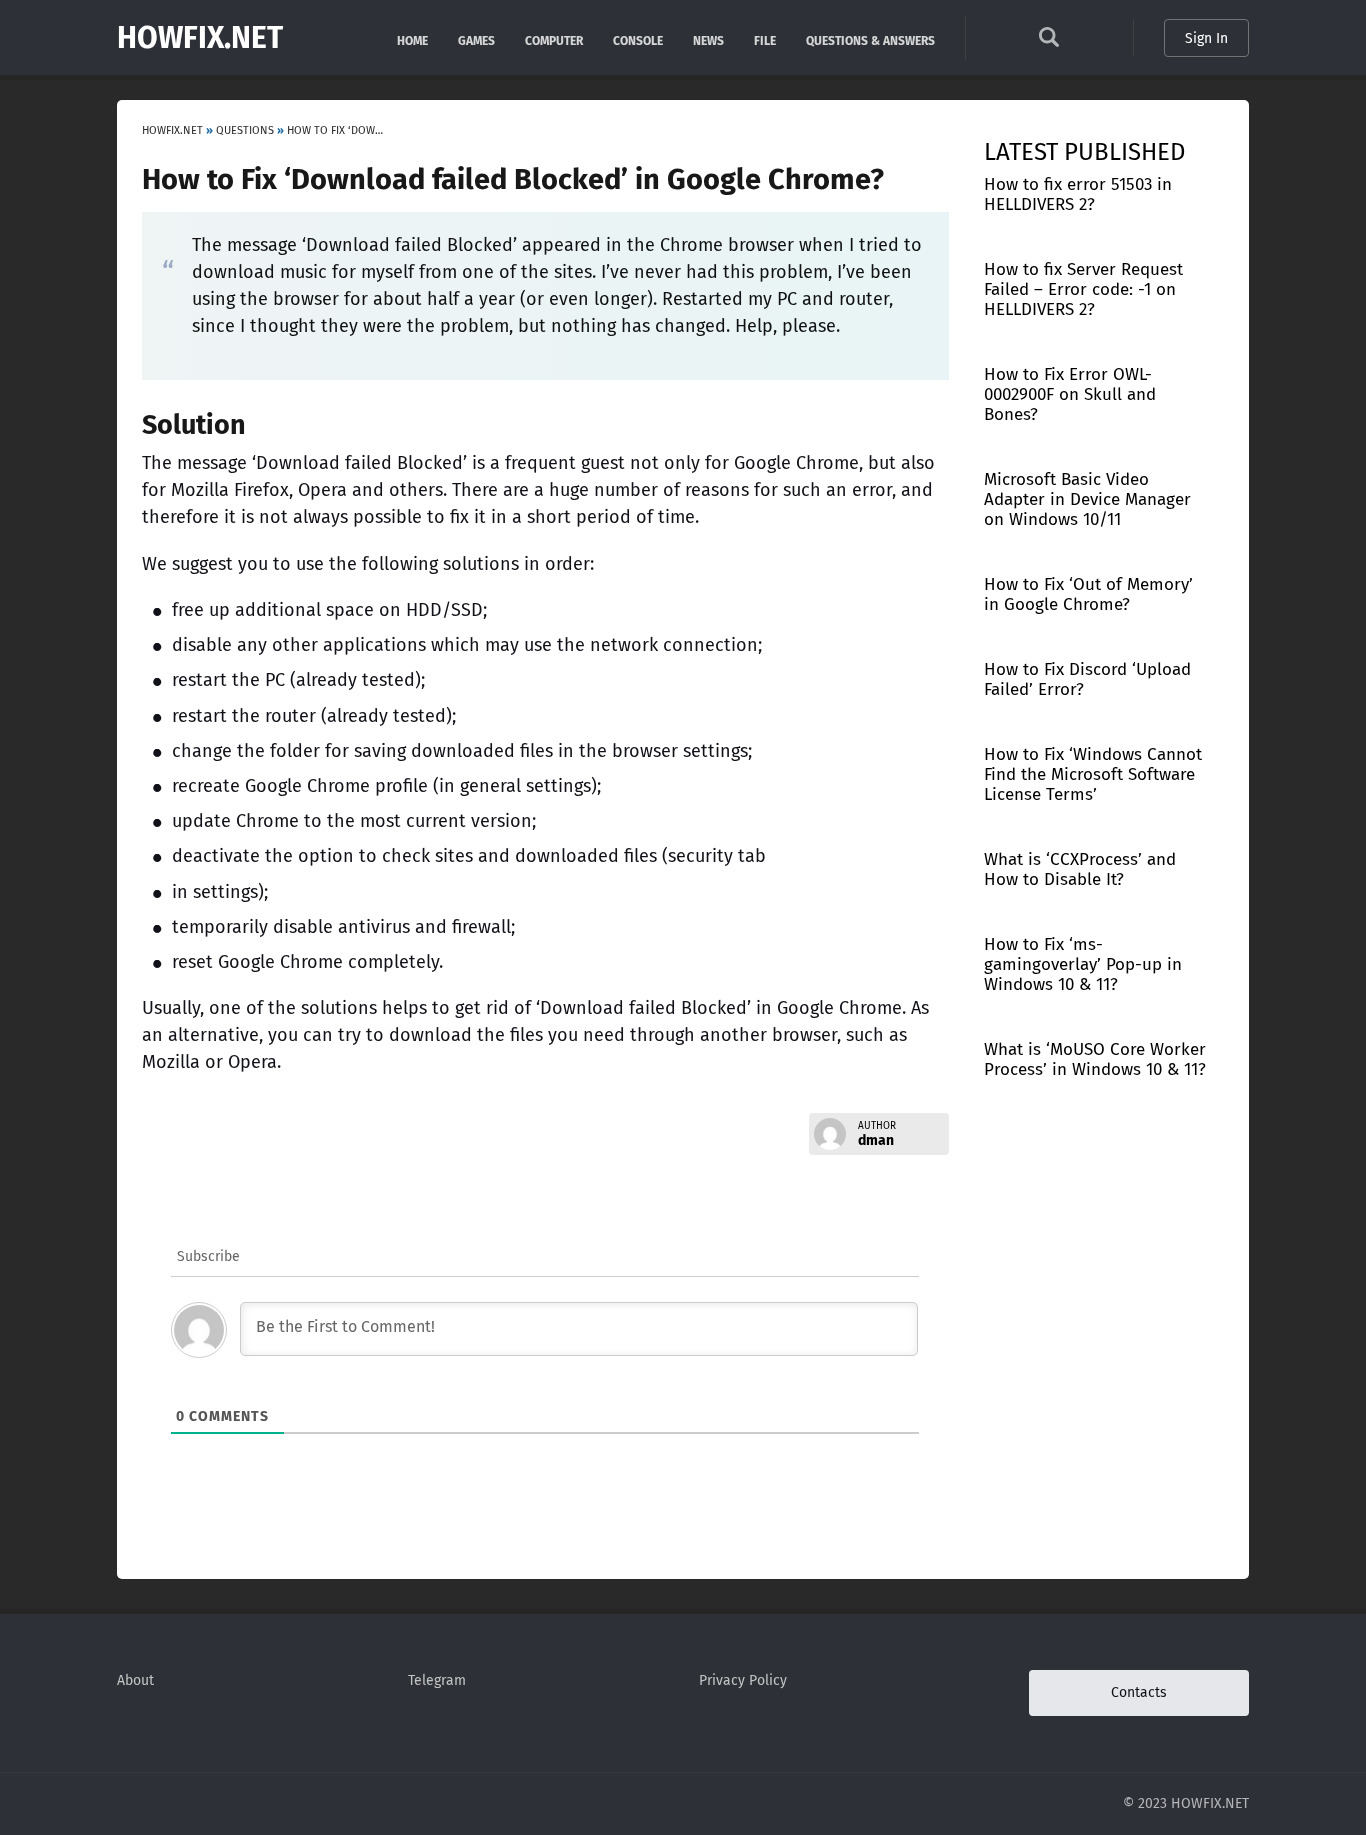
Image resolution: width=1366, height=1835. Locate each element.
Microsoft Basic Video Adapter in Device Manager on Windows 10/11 (1087, 499)
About (135, 1680)
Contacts (1139, 1692)
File (765, 39)
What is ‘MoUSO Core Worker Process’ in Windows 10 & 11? (1095, 1059)
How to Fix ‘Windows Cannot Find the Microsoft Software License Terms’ (1093, 774)
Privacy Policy (743, 1680)
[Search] (1049, 42)
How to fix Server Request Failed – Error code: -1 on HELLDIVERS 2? (1083, 289)
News (708, 39)
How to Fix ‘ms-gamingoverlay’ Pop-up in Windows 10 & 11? (1083, 964)
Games (476, 39)
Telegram (437, 1680)
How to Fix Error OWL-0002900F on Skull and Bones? (1070, 394)
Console (638, 39)
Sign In (1206, 38)
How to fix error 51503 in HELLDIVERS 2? (1078, 194)
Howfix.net (200, 38)
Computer (554, 39)
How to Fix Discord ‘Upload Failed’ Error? (1087, 679)
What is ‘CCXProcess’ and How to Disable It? (1080, 869)
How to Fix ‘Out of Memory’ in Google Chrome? (1088, 594)
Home (412, 39)
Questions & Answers (870, 39)
